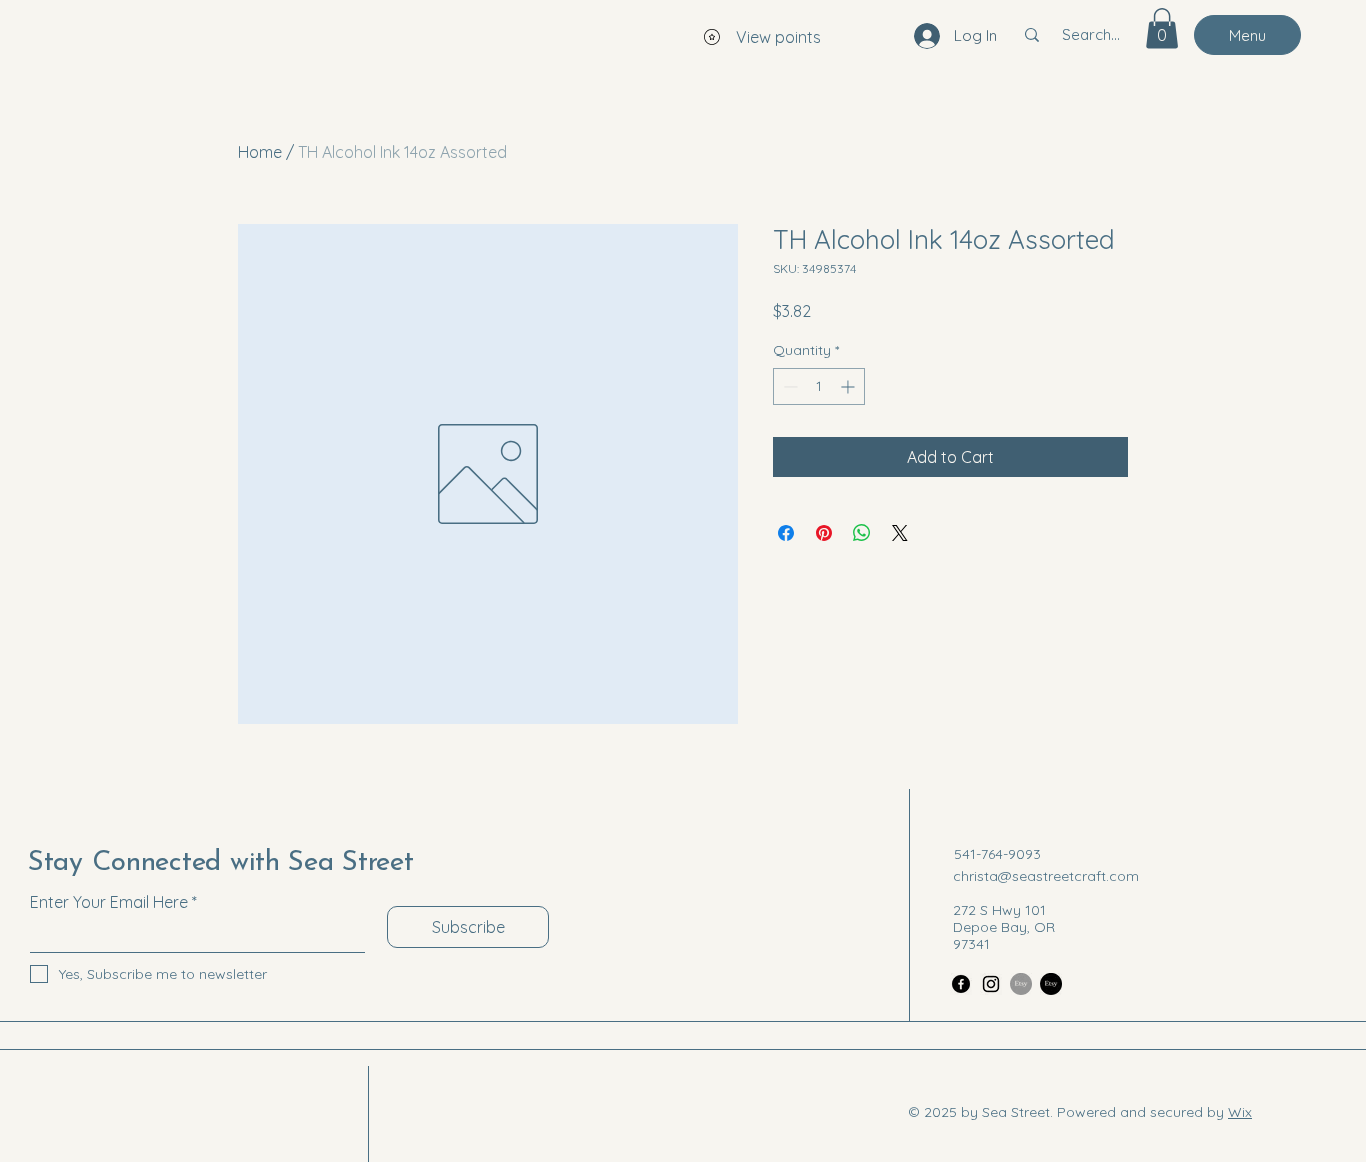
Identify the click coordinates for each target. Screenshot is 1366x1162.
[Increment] (849, 386)
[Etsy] (1021, 984)
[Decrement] (788, 386)
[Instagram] (991, 984)
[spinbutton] (819, 386)
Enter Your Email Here (109, 902)
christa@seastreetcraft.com (1046, 876)
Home (260, 152)
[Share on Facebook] (786, 533)
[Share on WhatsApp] (862, 533)
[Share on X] (900, 533)
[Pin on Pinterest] (824, 533)
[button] (1162, 28)
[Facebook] (961, 984)
